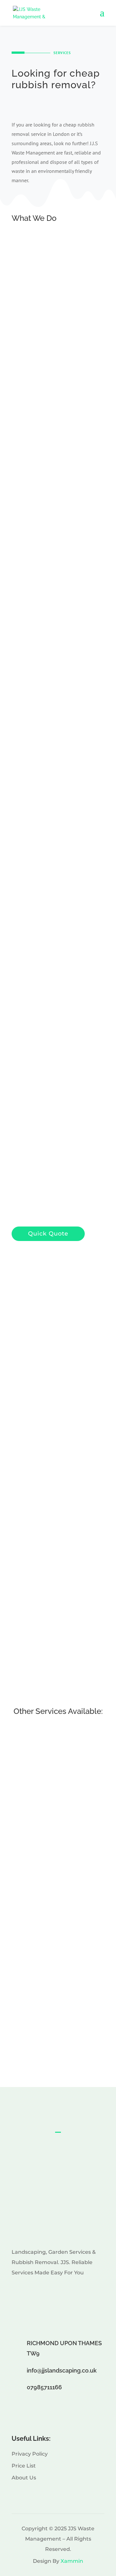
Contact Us (58, 2156)
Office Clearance (52, 477)
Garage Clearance (53, 371)
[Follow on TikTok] (46, 2293)
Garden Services (51, 580)
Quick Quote (56, 766)
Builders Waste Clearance (63, 305)
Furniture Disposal (54, 546)
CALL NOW (36, 103)
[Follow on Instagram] (17, 2293)
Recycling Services (54, 336)
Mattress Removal (58, 2039)
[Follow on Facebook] (32, 2293)
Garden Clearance (53, 512)
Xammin (72, 2561)
